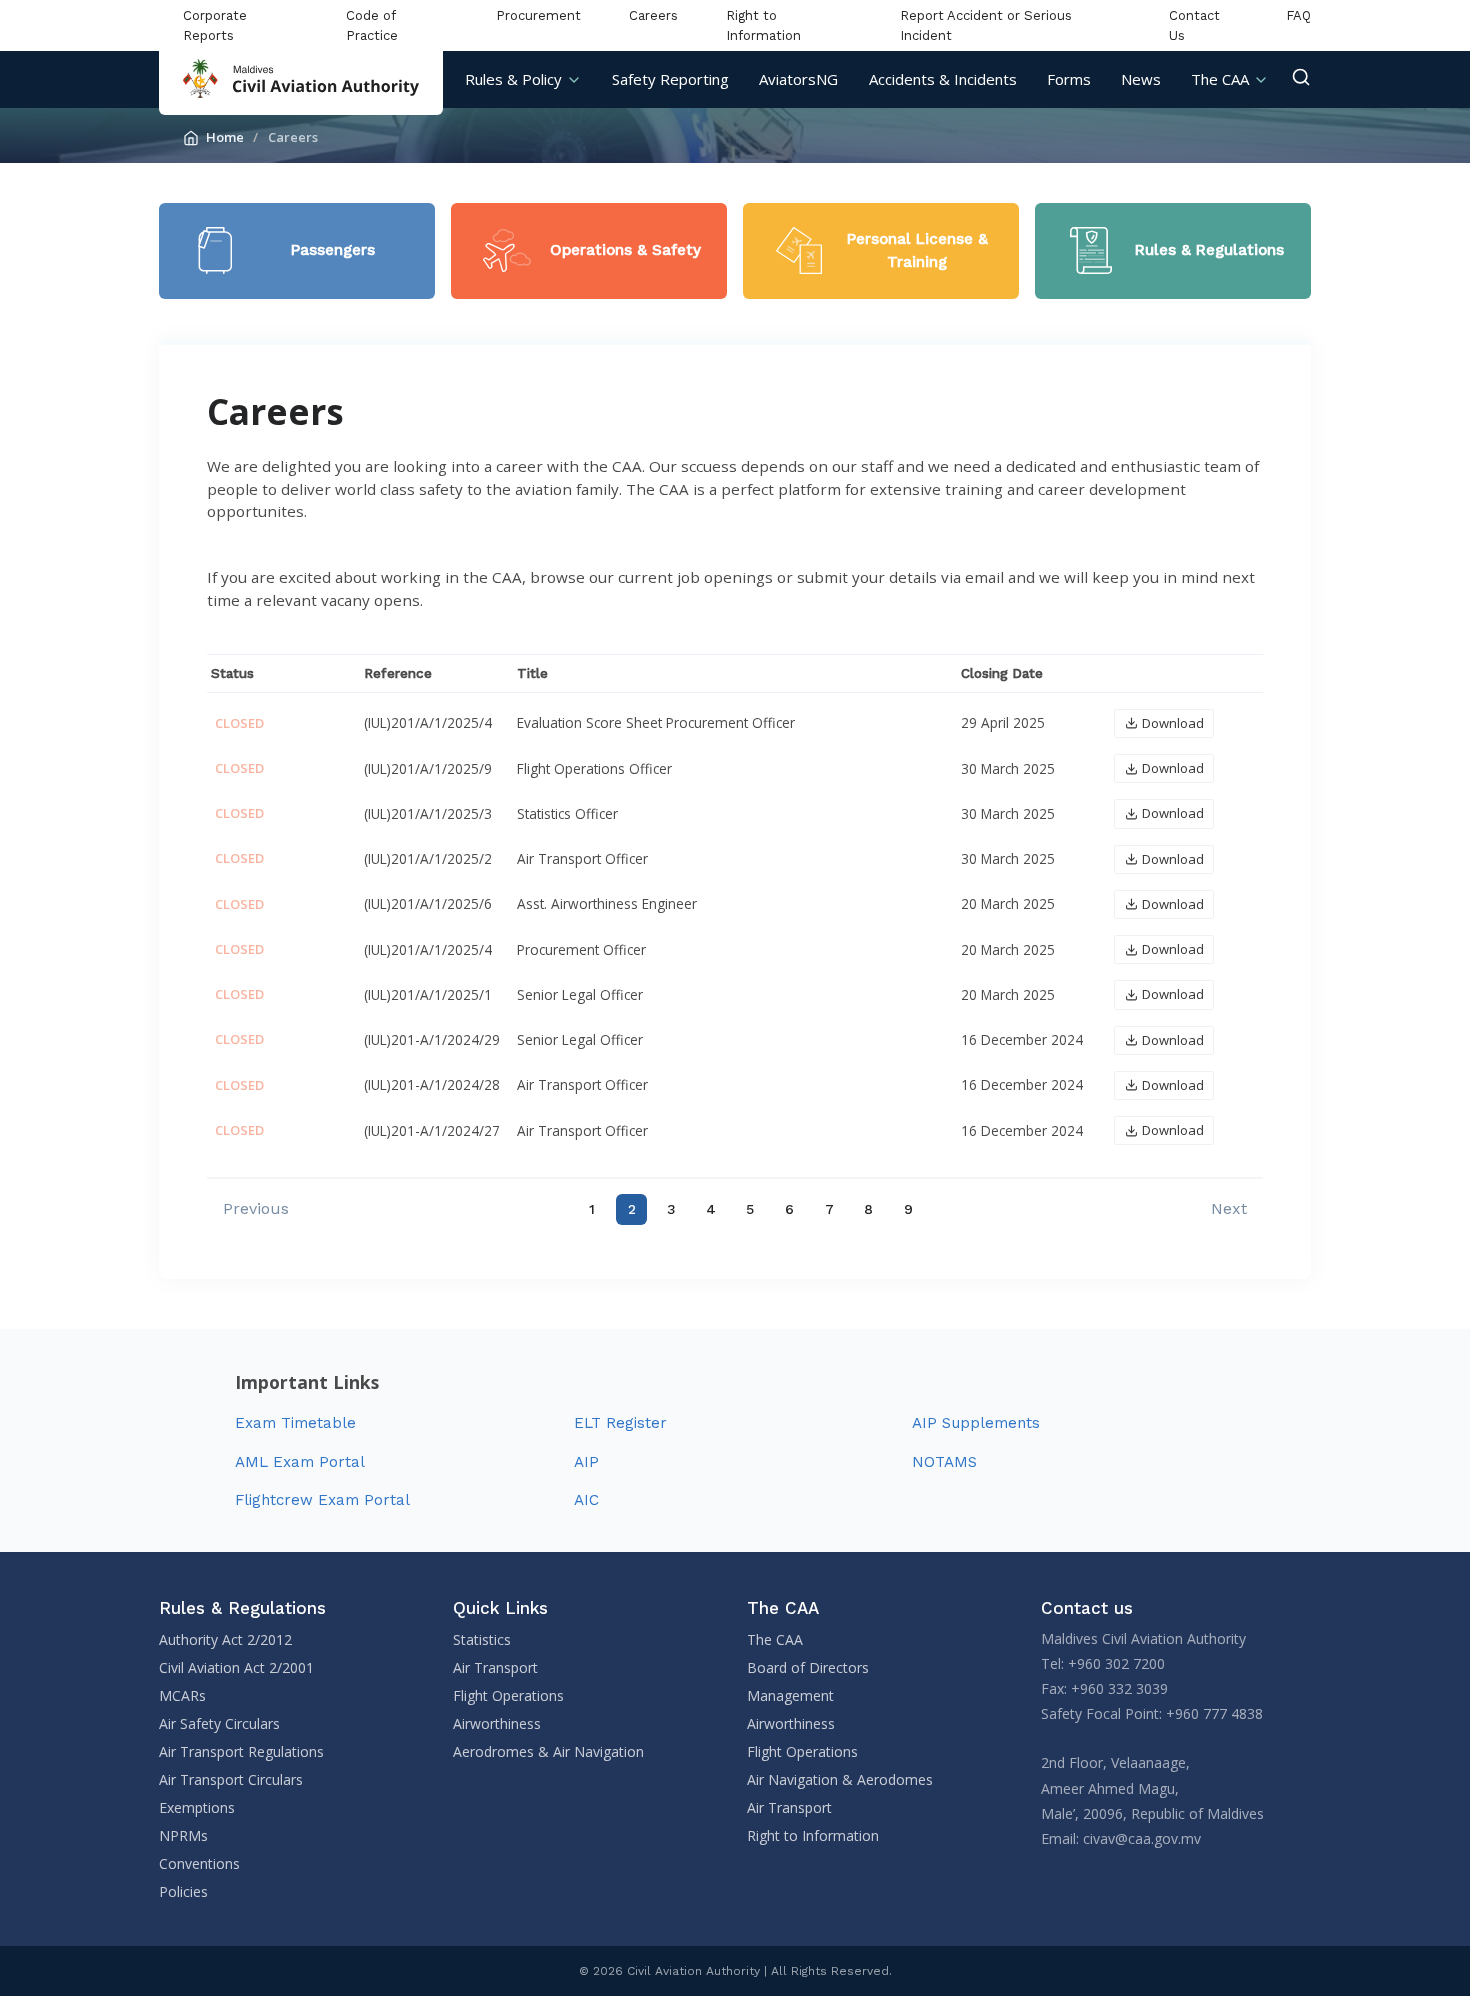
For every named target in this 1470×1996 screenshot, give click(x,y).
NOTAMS (944, 1462)
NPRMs (183, 1835)
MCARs (182, 1695)
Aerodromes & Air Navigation (548, 1751)
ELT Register (620, 1423)
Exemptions (197, 1807)
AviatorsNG (798, 79)
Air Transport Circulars (231, 1779)
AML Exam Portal (300, 1462)
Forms (1069, 79)
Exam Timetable (295, 1423)
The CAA (1220, 79)
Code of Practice (372, 25)
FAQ (1298, 15)
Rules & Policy (513, 79)
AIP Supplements (976, 1423)
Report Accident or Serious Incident (986, 25)
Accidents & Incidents (943, 79)
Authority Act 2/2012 (225, 1639)
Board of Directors (808, 1667)
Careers (653, 15)
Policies (183, 1891)
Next (1229, 1208)
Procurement (538, 15)
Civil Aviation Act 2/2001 (236, 1667)
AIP (586, 1462)
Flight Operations (508, 1695)
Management (790, 1695)
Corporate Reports (215, 25)
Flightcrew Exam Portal (322, 1500)
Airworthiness (497, 1723)
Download (1173, 723)
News (1141, 79)
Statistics (482, 1639)
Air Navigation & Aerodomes (840, 1779)
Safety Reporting (670, 79)
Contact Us (1194, 25)
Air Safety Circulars (219, 1723)
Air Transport (495, 1667)
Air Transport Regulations (241, 1751)
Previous (256, 1208)
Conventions (199, 1863)
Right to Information (763, 25)
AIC (586, 1500)
